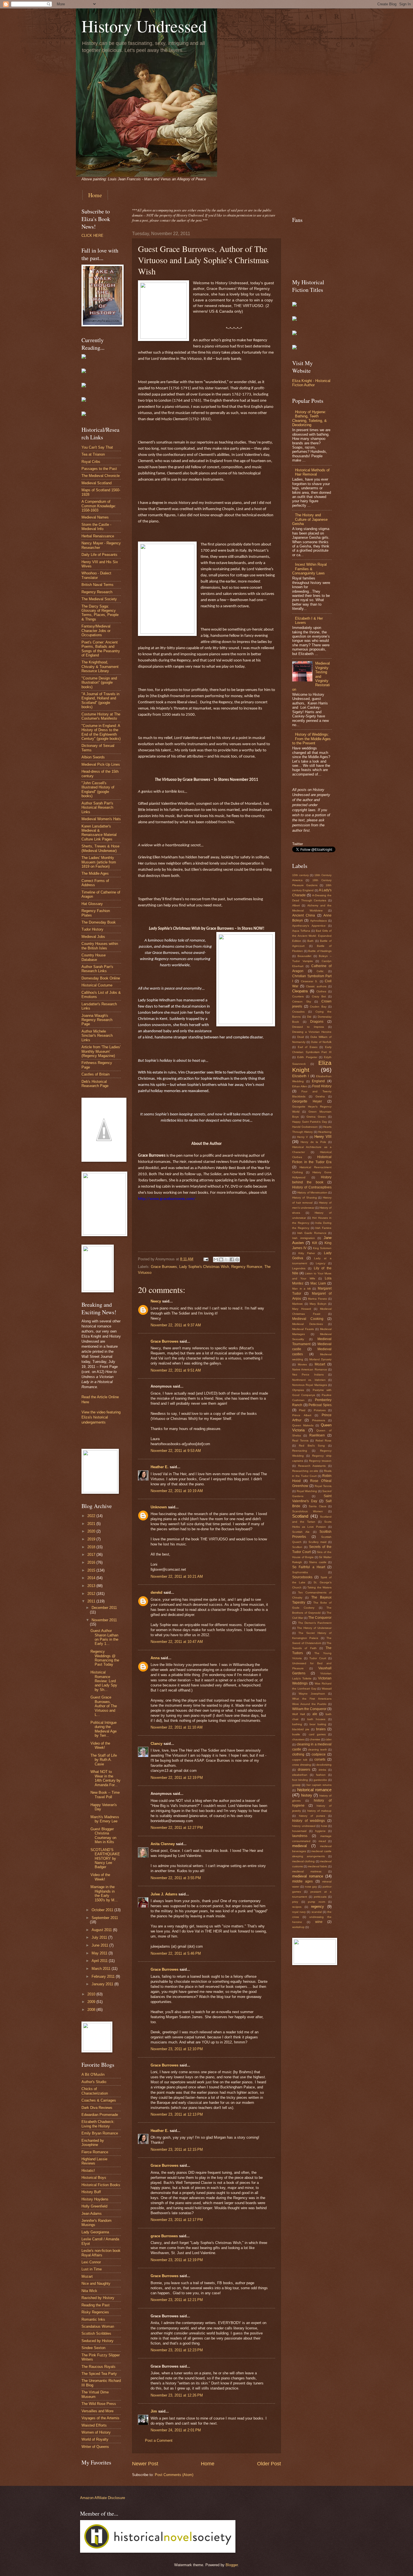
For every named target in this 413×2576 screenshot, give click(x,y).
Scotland (300, 1516)
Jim (154, 2411)
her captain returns (319, 1785)
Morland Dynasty (320, 1359)
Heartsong (325, 1132)
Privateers (319, 1420)
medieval (299, 1846)
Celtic (320, 971)
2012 (92, 1594)
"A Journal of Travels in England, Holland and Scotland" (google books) (100, 700)
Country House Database (94, 957)
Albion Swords (93, 757)
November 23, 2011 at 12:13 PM (177, 2114)
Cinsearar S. (309, 981)
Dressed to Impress (308, 1027)
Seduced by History (97, 2341)
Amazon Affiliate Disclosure (103, 2498)
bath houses (316, 1719)
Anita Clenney (163, 1844)
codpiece (319, 1754)
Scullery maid (317, 1542)
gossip (296, 1785)
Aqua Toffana (301, 931)
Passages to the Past (99, 469)
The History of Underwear (314, 1628)
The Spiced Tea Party (99, 2374)
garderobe (320, 1780)
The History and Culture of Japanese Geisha (310, 519)
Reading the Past (96, 2305)
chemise (315, 1739)
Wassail (327, 1689)
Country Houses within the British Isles (100, 946)
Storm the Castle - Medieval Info (96, 527)
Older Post (269, 2464)
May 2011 (100, 1953)
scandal (317, 1912)
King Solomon (322, 1248)
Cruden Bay (318, 1007)
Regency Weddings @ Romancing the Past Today (105, 1658)
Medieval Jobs (93, 937)
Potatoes (320, 1410)
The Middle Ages (95, 873)
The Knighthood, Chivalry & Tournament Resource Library (100, 667)
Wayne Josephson (312, 1694)
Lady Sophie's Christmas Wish (204, 1267)
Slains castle (318, 1562)
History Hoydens (95, 2199)
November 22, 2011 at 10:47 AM (177, 1642)
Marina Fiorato (317, 1299)
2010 (92, 1994)
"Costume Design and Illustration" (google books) (99, 683)
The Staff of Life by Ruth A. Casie (104, 1760)
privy (295, 1902)
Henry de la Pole (313, 1142)
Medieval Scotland (97, 483)
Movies (302, 1364)
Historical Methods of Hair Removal (312, 472)
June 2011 (100, 1945)
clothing (298, 1754)
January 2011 (103, 1984)
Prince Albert (302, 1415)
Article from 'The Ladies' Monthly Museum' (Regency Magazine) (101, 1051)
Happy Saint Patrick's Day (310, 1122)
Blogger (232, 2565)
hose (324, 1826)
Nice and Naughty (96, 2283)
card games (317, 1734)
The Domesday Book (99, 922)
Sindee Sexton (93, 2348)
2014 (92, 1578)
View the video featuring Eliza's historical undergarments (101, 1417)
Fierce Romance (95, 2152)
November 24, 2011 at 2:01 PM (176, 2430)
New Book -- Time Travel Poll (105, 1795)
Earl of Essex (308, 1047)
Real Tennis (300, 1441)
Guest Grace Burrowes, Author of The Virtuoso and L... (104, 1706)
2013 (92, 1586)
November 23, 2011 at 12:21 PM (177, 2300)
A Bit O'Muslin (93, 2074)
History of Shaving (305, 1198)
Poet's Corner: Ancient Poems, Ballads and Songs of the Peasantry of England (101, 649)
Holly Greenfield (94, 2206)
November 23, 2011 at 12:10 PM (177, 2049)
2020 (92, 1531)
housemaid (299, 1831)
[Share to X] (226, 1259)
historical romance (315, 1790)
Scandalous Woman (98, 2326)
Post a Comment (159, 2440)
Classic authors (316, 986)
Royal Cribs (91, 462)
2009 (92, 2002)
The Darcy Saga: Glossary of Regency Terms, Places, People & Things (100, 613)
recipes (297, 1907)
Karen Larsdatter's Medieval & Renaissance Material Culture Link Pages (99, 833)
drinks (322, 1770)
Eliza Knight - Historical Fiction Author (311, 383)
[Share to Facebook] (232, 1259)
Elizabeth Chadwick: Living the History (98, 2124)
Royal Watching (307, 1491)
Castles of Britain (96, 1074)
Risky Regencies (95, 2312)
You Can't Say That (97, 447)
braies (321, 1729)
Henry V (302, 1137)
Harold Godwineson (305, 1127)
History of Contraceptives (312, 1187)
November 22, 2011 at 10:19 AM (177, 1491)
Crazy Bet (319, 996)
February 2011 (104, 1976)
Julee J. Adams (164, 1894)
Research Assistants (312, 1466)
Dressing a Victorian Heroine (312, 1032)
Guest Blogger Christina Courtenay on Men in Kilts (103, 1835)
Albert (296, 905)
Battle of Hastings (320, 951)
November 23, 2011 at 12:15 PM (177, 2149)
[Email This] (216, 1259)
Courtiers (298, 996)
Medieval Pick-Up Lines (101, 764)
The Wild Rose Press (99, 2404)
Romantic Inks (93, 2319)
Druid (301, 1037)
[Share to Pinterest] (237, 1259)
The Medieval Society (99, 599)
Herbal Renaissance (98, 536)
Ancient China (304, 915)
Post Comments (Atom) (174, 2475)
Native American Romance (310, 1369)
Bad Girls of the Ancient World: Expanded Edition (312, 936)
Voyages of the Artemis (100, 2418)
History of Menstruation (312, 1192)
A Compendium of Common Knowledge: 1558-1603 (99, 506)
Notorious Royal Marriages (310, 1385)
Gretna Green (316, 1117)
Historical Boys (94, 2178)
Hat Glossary (92, 904)
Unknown (159, 1507)
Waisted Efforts (94, 2425)
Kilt (315, 1243)
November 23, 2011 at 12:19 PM (177, 2260)
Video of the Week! (100, 1745)
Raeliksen (317, 1435)
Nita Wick (89, 2291)
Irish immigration (304, 1238)
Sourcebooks (302, 1577)
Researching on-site (305, 1471)
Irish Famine (323, 1228)
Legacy (321, 1263)
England (318, 1081)
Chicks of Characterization (95, 2091)
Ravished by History (98, 2298)
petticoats (320, 1897)
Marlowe (298, 1304)
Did (309, 1017)
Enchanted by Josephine (93, 2143)
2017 (92, 1555)
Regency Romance (247, 1267)
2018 (92, 1547)
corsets (320, 1759)
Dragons (317, 1022)
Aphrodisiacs (318, 921)
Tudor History (92, 929)
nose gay (311, 1887)
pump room (316, 1902)
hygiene (320, 1831)
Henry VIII (323, 1137)
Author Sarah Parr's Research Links (97, 969)
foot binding (300, 1780)
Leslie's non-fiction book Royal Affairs (101, 2253)
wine (319, 1922)
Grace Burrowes (164, 1267)
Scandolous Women (308, 1511)
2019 (92, 1539)
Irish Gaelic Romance (312, 1233)
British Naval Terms (97, 585)
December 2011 (104, 1608)
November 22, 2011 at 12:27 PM (177, 1828)
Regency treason (320, 1461)
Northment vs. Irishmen (309, 1380)
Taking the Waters (319, 1587)
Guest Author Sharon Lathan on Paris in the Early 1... (104, 1637)
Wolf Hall (299, 1714)
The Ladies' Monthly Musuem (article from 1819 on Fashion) (99, 862)
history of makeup (320, 1811)
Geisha (320, 1096)
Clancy (156, 1744)
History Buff (91, 2192)
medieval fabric (318, 1866)
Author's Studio (94, 2082)
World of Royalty (95, 2439)
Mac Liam (318, 1283)
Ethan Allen (300, 1086)
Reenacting (300, 1451)
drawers (304, 1770)
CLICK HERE (92, 236)
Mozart (87, 2276)
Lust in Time (92, 2269)
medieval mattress (307, 1871)
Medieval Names (95, 517)
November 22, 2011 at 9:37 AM (176, 1325)
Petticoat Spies (320, 1405)
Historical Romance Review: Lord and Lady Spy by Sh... (104, 1681)
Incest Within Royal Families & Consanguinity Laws (309, 569)
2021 (92, 1524)
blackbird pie (301, 1729)
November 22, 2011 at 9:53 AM (176, 1451)
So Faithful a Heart (309, 1567)
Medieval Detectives (308, 1324)
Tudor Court (318, 1658)
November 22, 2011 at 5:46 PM (176, 1953)
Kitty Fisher (307, 1253)
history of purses (312, 1816)
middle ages (302, 1881)
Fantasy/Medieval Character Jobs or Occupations (96, 631)
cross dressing (302, 1765)
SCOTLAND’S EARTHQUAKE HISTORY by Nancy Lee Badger (105, 1858)
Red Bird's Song (312, 1446)
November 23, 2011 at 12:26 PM (177, 2395)
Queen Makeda (303, 1425)
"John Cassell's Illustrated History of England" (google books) (98, 789)
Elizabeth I (300, 1076)
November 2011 (104, 1620)
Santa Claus (317, 1506)
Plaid (302, 1410)
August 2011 (102, 1930)
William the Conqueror (309, 1709)
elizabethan (300, 1775)
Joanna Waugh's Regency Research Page (97, 1020)
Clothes (321, 991)
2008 (92, 2010)
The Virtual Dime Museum (95, 2394)
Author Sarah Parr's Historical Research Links (97, 808)
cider (328, 1739)
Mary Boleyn (318, 1304)
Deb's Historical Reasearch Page (95, 1084)
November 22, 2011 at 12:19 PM (177, 1778)
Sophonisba (300, 1572)
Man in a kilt (301, 1289)
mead (322, 1841)
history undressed (304, 1826)
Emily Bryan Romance (100, 2133)
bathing (297, 1724)
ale (315, 1714)
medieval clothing (303, 1861)
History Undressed (144, 26)
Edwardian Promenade (100, 2115)
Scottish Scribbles (96, 2333)
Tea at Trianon (93, 454)
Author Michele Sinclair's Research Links (97, 1036)
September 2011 (105, 1918)
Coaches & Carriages (99, 2100)
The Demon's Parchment (315, 1623)
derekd (156, 1592)
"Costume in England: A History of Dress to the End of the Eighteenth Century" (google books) (101, 732)
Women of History (96, 2432)
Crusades (298, 1012)
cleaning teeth (317, 1749)
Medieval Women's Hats (101, 819)
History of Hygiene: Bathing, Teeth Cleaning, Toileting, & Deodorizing (309, 418)
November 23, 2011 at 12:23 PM (177, 2350)
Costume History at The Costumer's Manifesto (101, 716)
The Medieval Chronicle (101, 476)
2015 (92, 1570)
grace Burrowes (164, 2236)
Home (95, 195)
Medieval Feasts (303, 1329)
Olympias (298, 1390)
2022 (92, 1516)
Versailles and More (97, 2411)
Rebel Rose (324, 1441)
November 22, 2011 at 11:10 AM (177, 1727)
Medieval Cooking (308, 1319)
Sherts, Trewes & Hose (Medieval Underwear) (100, 848)
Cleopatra (300, 991)
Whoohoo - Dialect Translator (96, 575)
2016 (92, 1562)
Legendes (299, 1268)
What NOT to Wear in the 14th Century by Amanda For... (105, 1778)
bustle (296, 1734)
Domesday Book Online (101, 978)
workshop (298, 1927)
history (307, 1795)
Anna (155, 1658)
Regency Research (97, 592)
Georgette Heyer (307, 1101)
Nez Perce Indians (308, 1375)
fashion (321, 1775)
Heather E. (160, 1467)
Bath (310, 941)
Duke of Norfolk (321, 1042)
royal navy (299, 1912)
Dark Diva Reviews (97, 2108)
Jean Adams (92, 2214)
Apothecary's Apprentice (309, 926)
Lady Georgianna (95, 2232)
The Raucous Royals (98, 2367)
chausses (298, 1739)
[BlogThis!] (221, 1259)
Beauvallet (304, 956)
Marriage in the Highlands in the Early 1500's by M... (104, 1893)
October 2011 (103, 1910)
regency (317, 1907)
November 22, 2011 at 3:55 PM (176, 1878)
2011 (92, 1601)
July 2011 (100, 1937)
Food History (322, 1086)
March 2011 (102, 1969)
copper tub (300, 1760)
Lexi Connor (91, 2262)
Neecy (156, 1301)
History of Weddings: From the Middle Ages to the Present (311, 739)
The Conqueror (320, 1618)
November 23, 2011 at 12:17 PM (177, 2220)
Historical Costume (97, 985)
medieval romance (308, 1876)
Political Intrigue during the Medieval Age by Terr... (104, 1729)
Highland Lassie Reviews (94, 2161)
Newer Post (145, 2464)
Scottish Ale (301, 1532)
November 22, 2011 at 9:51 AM (176, 1370)
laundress (300, 1836)
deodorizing (324, 1765)
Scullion (297, 1547)
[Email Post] (206, 1259)
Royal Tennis (323, 1486)
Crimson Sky (302, 1001)
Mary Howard (302, 1309)
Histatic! (88, 2171)
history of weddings (308, 1821)
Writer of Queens (95, 2447)
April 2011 (100, 1961)
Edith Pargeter (307, 1057)
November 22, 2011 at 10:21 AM (177, 1576)
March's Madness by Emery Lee (105, 1819)
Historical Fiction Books (101, 2185)
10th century (300, 875)
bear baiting (318, 1724)
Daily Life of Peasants (99, 555)
